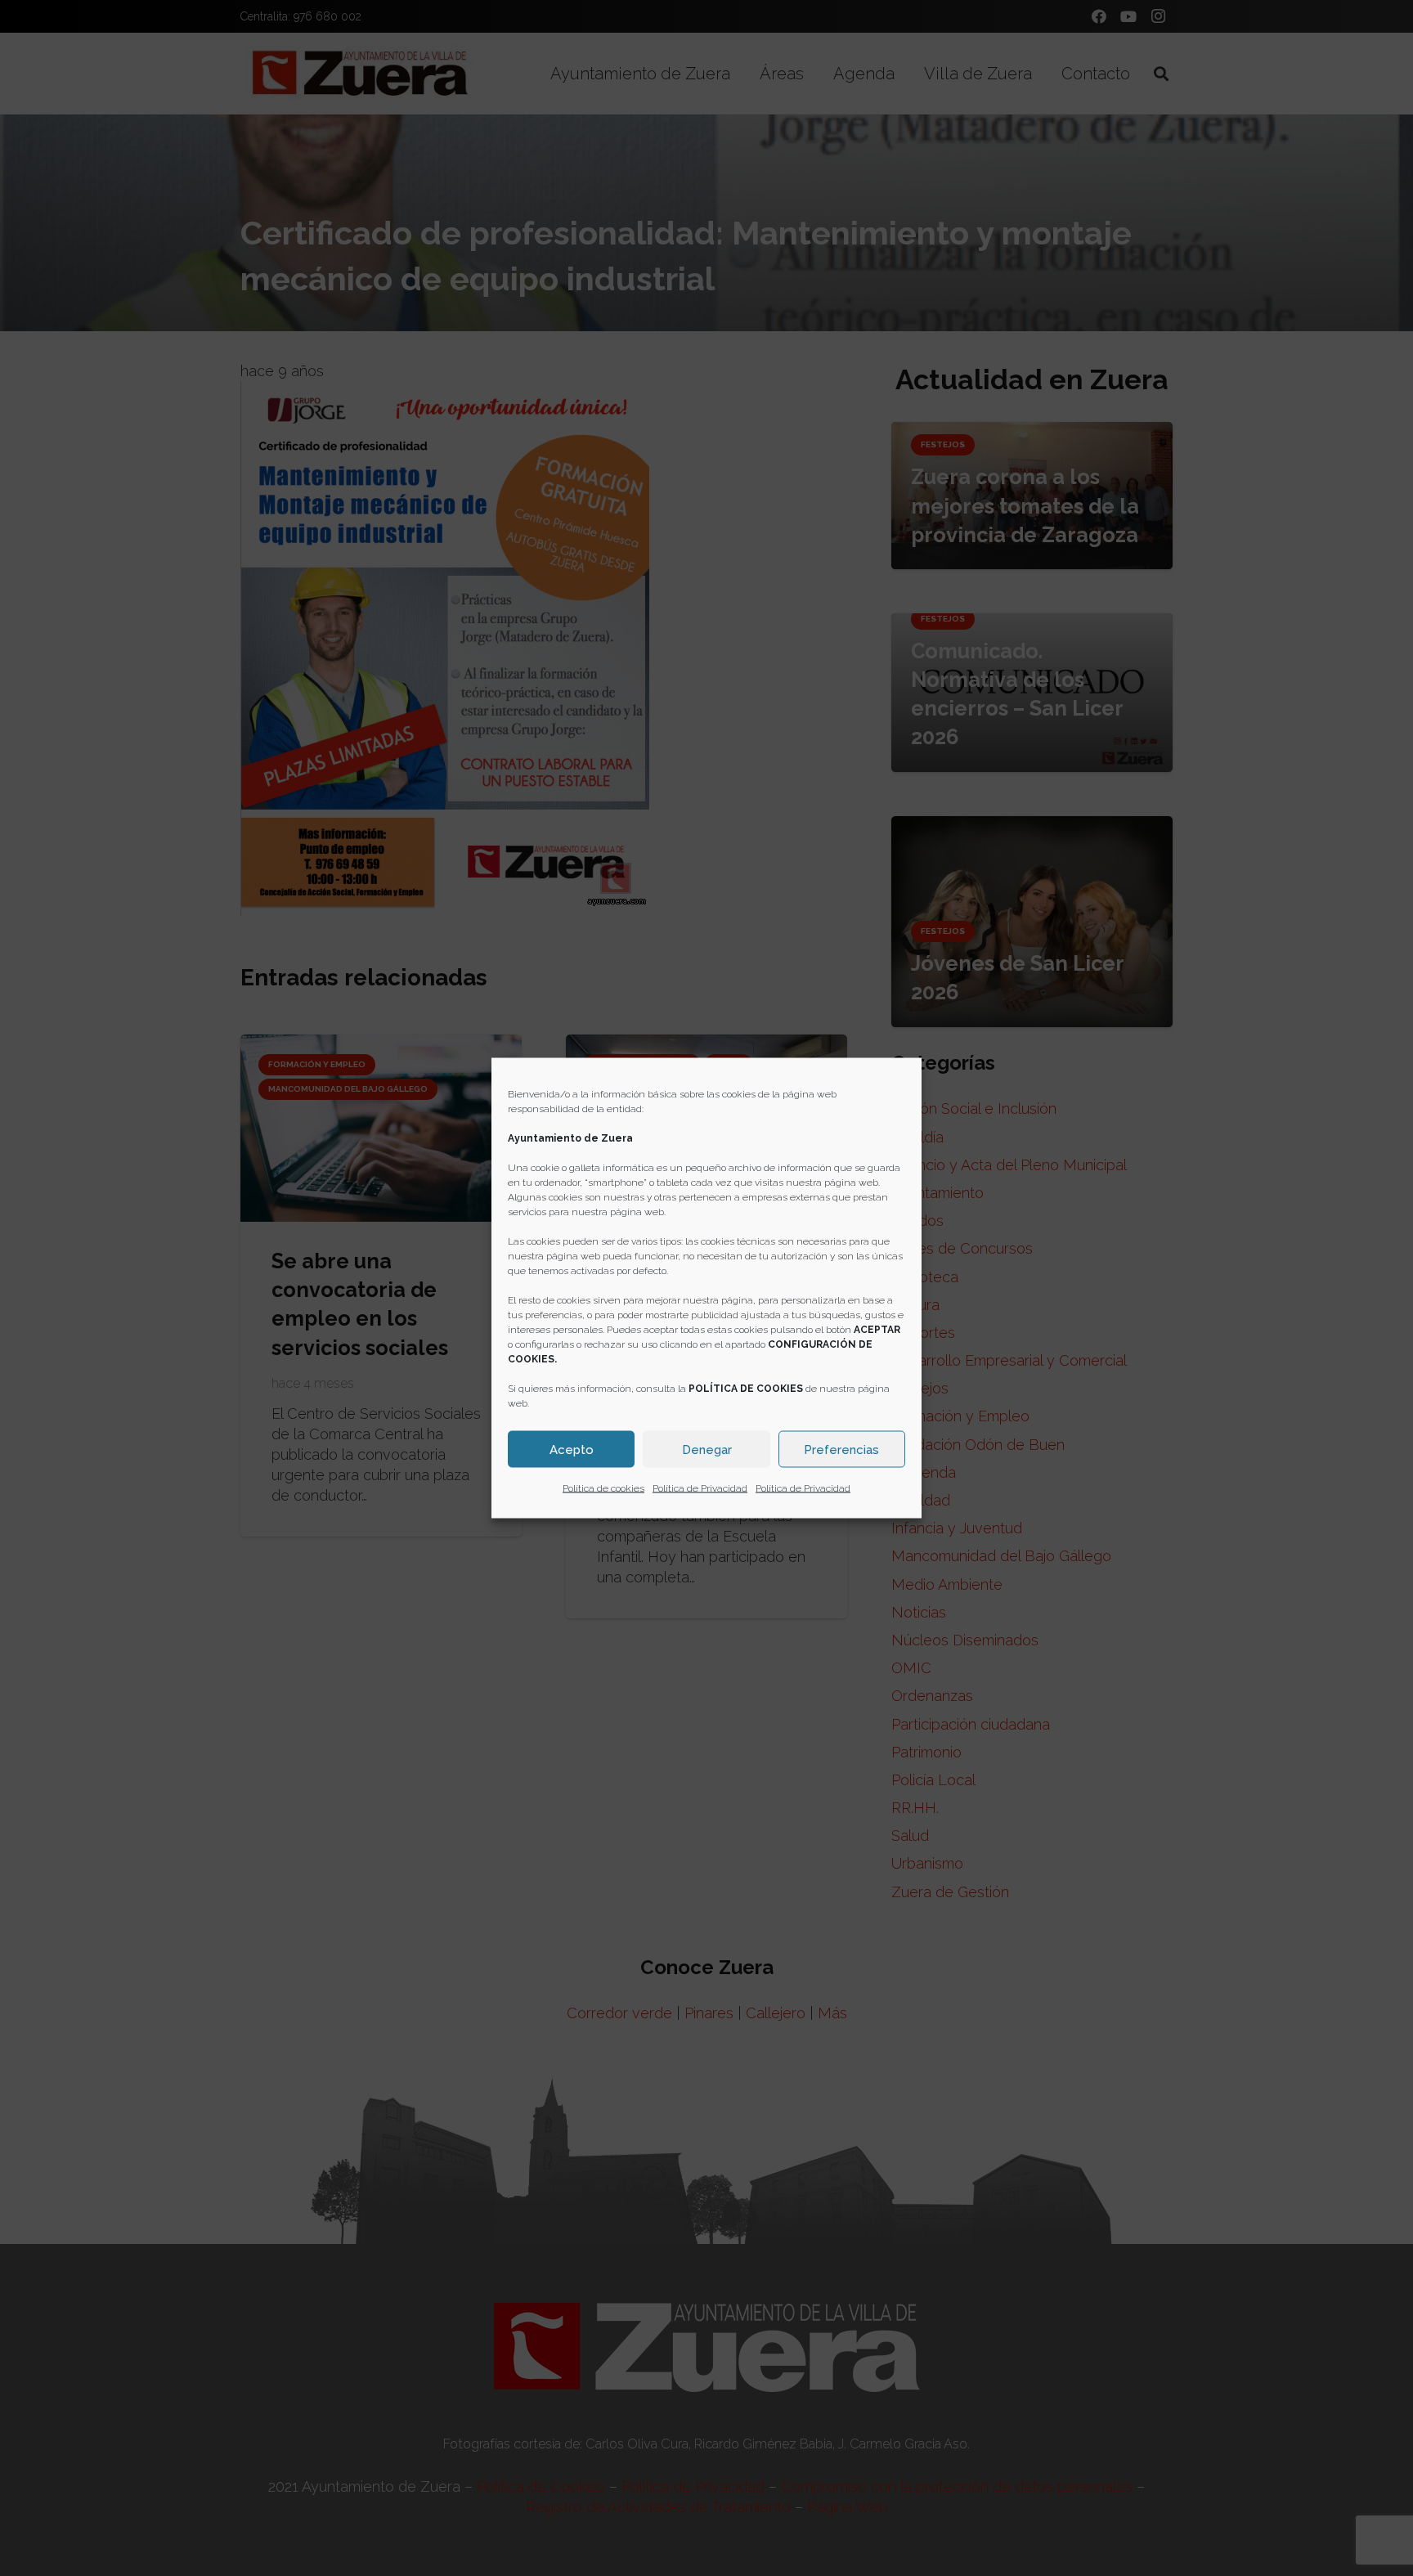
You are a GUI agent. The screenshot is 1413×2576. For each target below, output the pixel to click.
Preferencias (841, 1449)
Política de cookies (603, 1488)
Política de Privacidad (700, 1488)
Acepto (572, 1449)
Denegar (707, 1449)
